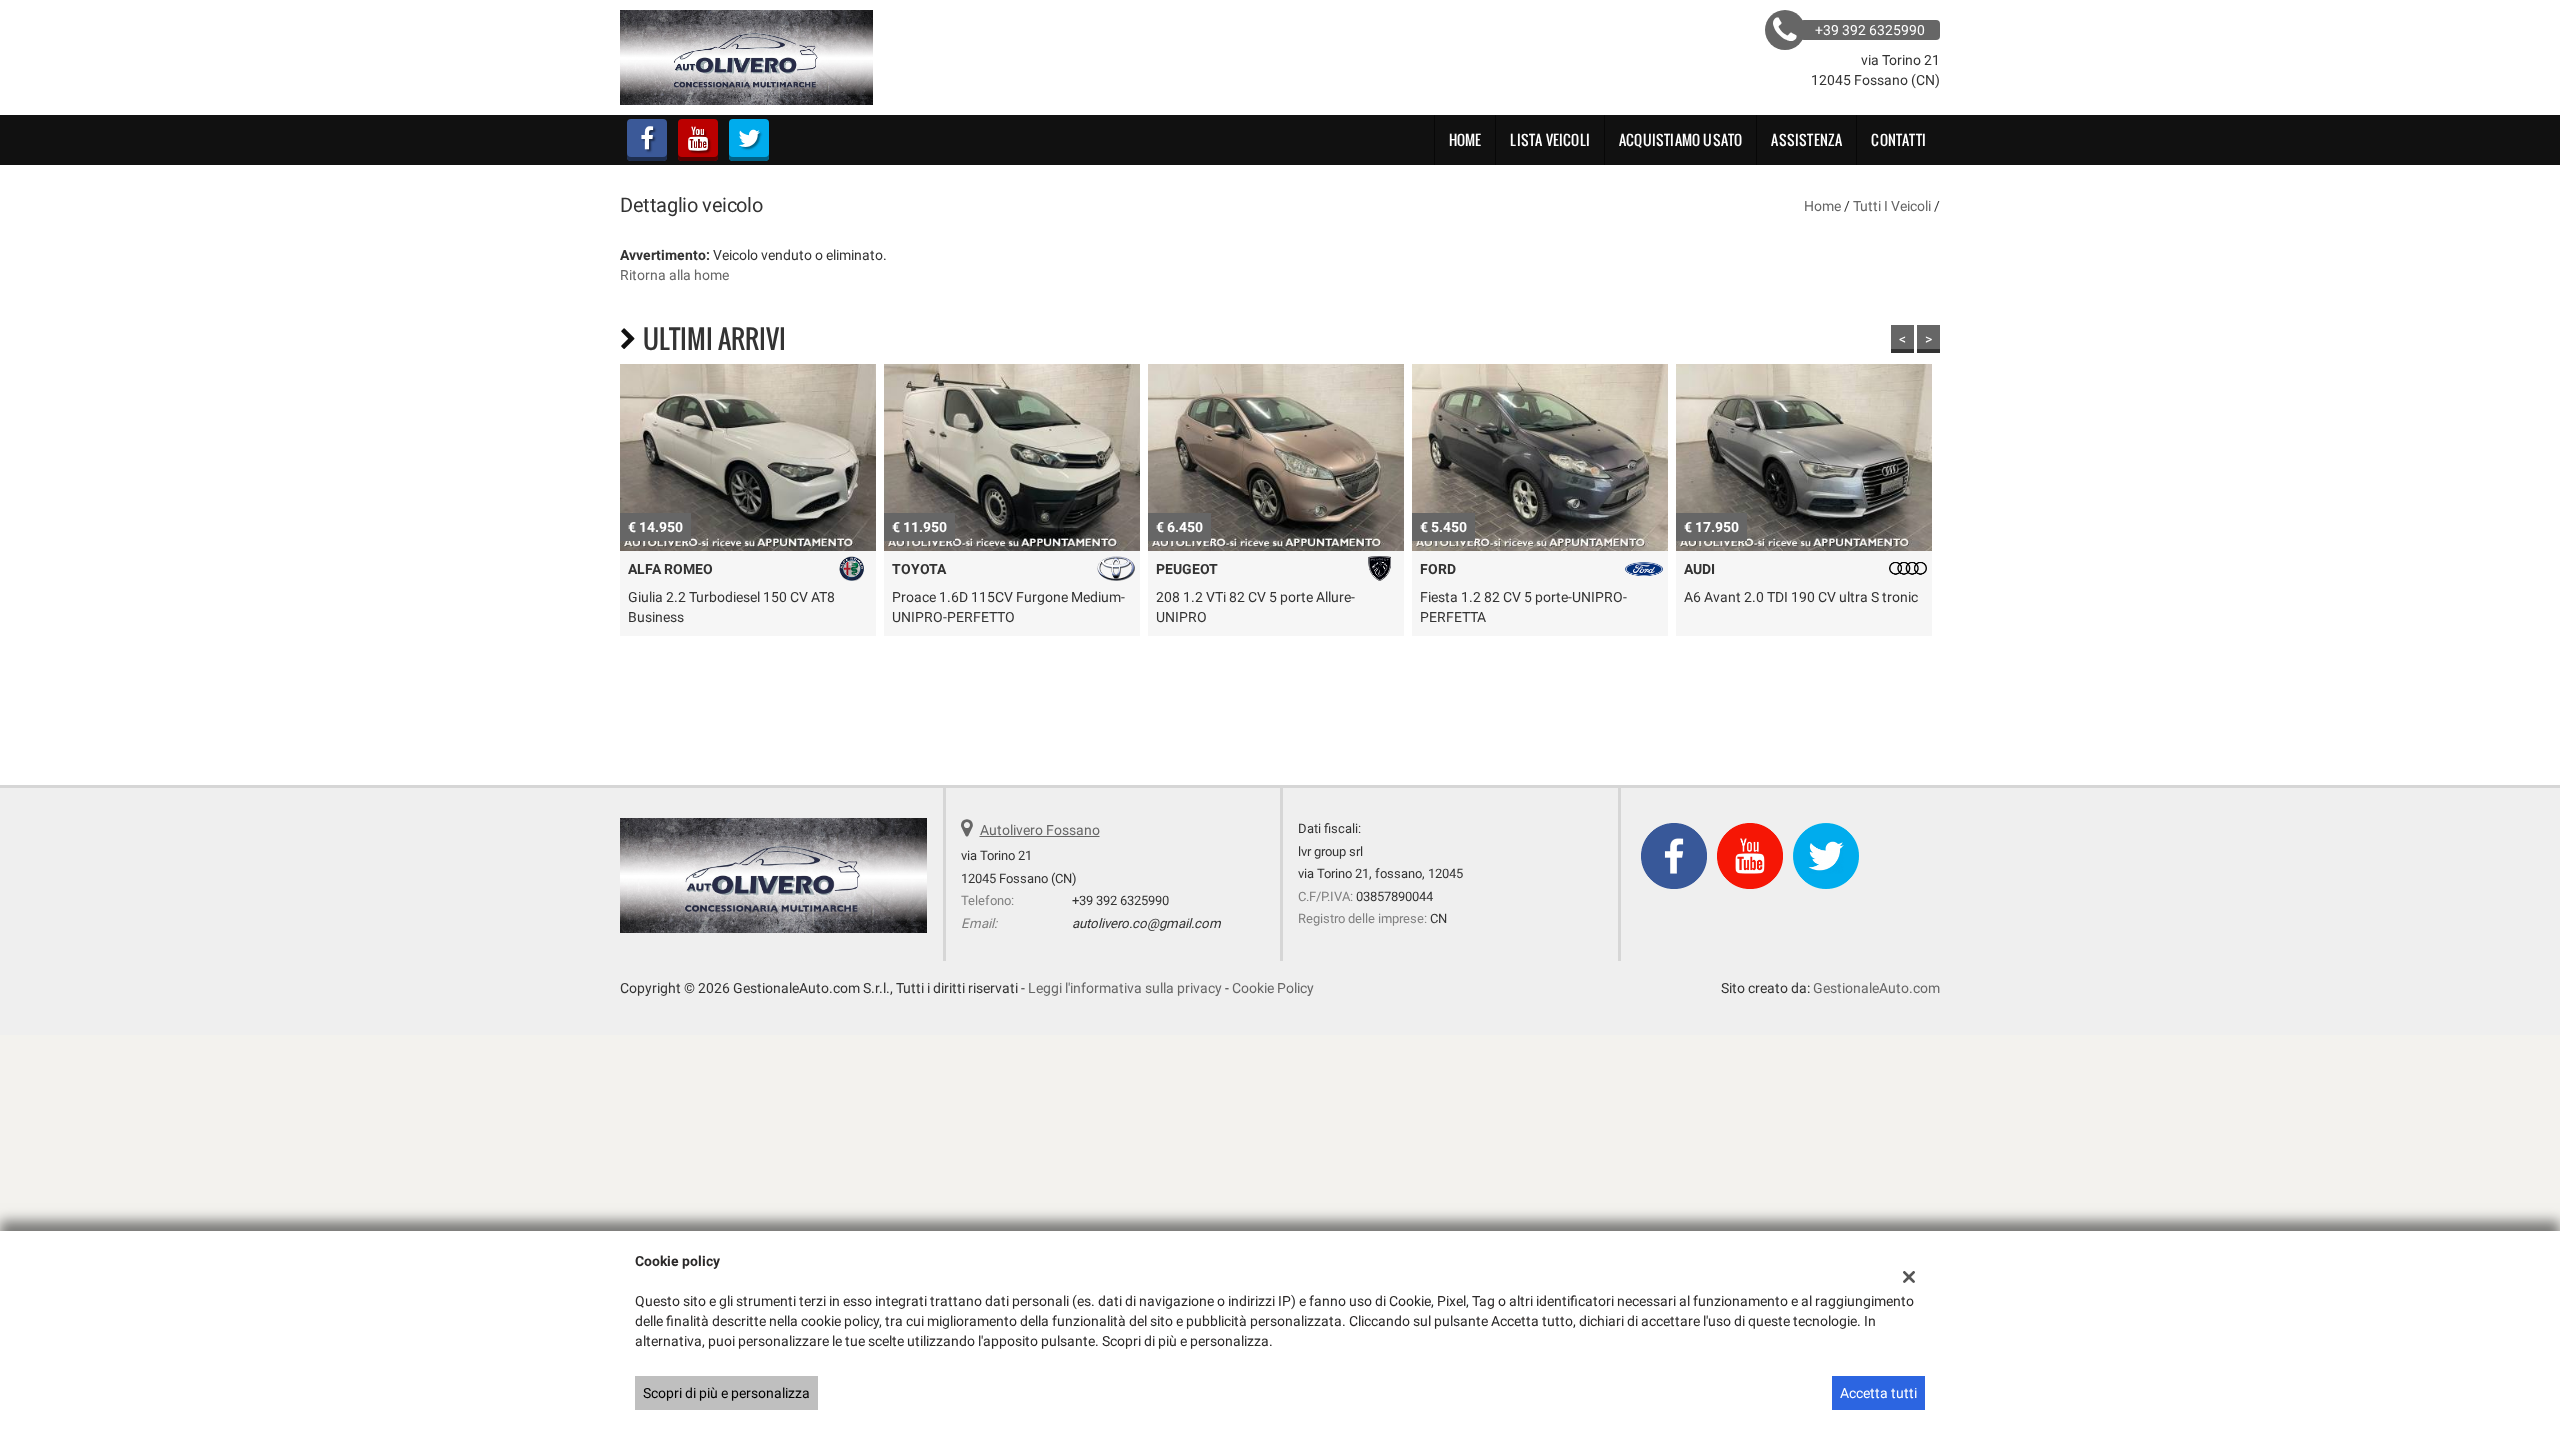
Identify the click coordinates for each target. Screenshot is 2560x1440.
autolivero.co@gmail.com (1146, 923)
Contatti (1898, 139)
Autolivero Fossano (1040, 830)
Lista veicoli (1550, 139)
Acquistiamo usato (1680, 139)
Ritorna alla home (674, 275)
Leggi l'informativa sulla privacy (1125, 988)
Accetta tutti (1878, 1393)
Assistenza (1806, 139)
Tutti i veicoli (1892, 206)
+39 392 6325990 (1120, 900)
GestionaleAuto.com (1876, 988)
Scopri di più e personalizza (726, 1393)
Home (1465, 139)
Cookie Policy (1273, 988)
